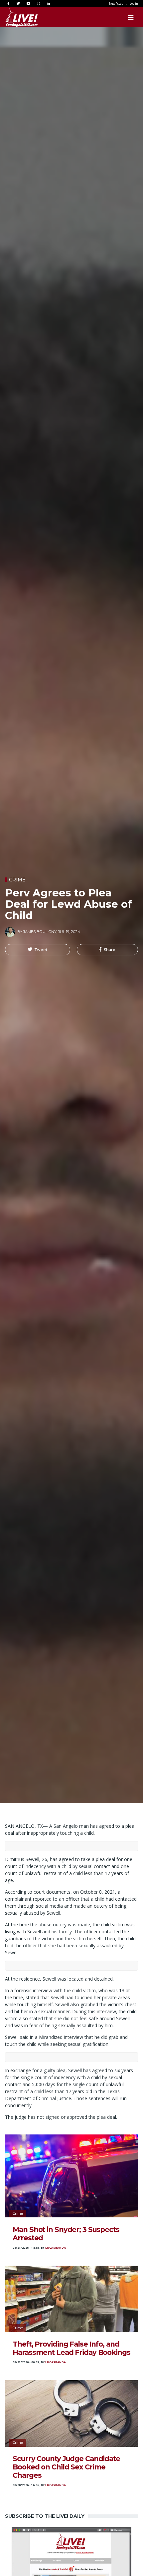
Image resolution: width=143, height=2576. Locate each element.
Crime (17, 880)
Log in (134, 3)
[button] (38, 950)
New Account (118, 3)
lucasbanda (56, 2248)
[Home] (15, 18)
